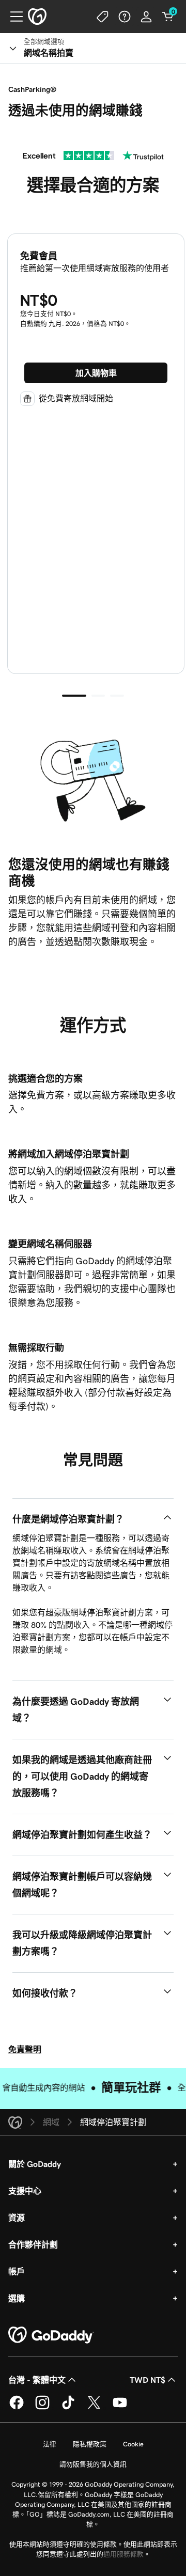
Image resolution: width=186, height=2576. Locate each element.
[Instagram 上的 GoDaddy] (42, 2408)
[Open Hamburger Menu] (12, 17)
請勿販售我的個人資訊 (93, 2464)
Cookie (133, 2444)
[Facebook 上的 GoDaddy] (17, 2408)
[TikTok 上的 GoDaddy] (68, 2408)
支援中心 (25, 2191)
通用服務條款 (123, 2554)
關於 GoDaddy (35, 2164)
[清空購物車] (168, 17)
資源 (17, 2218)
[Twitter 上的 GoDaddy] (94, 2408)
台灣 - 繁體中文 (37, 2380)
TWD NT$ (148, 2380)
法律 (50, 2444)
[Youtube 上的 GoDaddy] (120, 2408)
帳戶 (17, 2271)
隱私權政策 (90, 2444)
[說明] (125, 17)
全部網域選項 (44, 42)
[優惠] (103, 17)
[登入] (146, 17)
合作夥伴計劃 (33, 2244)
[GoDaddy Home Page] (51, 2335)
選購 (17, 2298)
